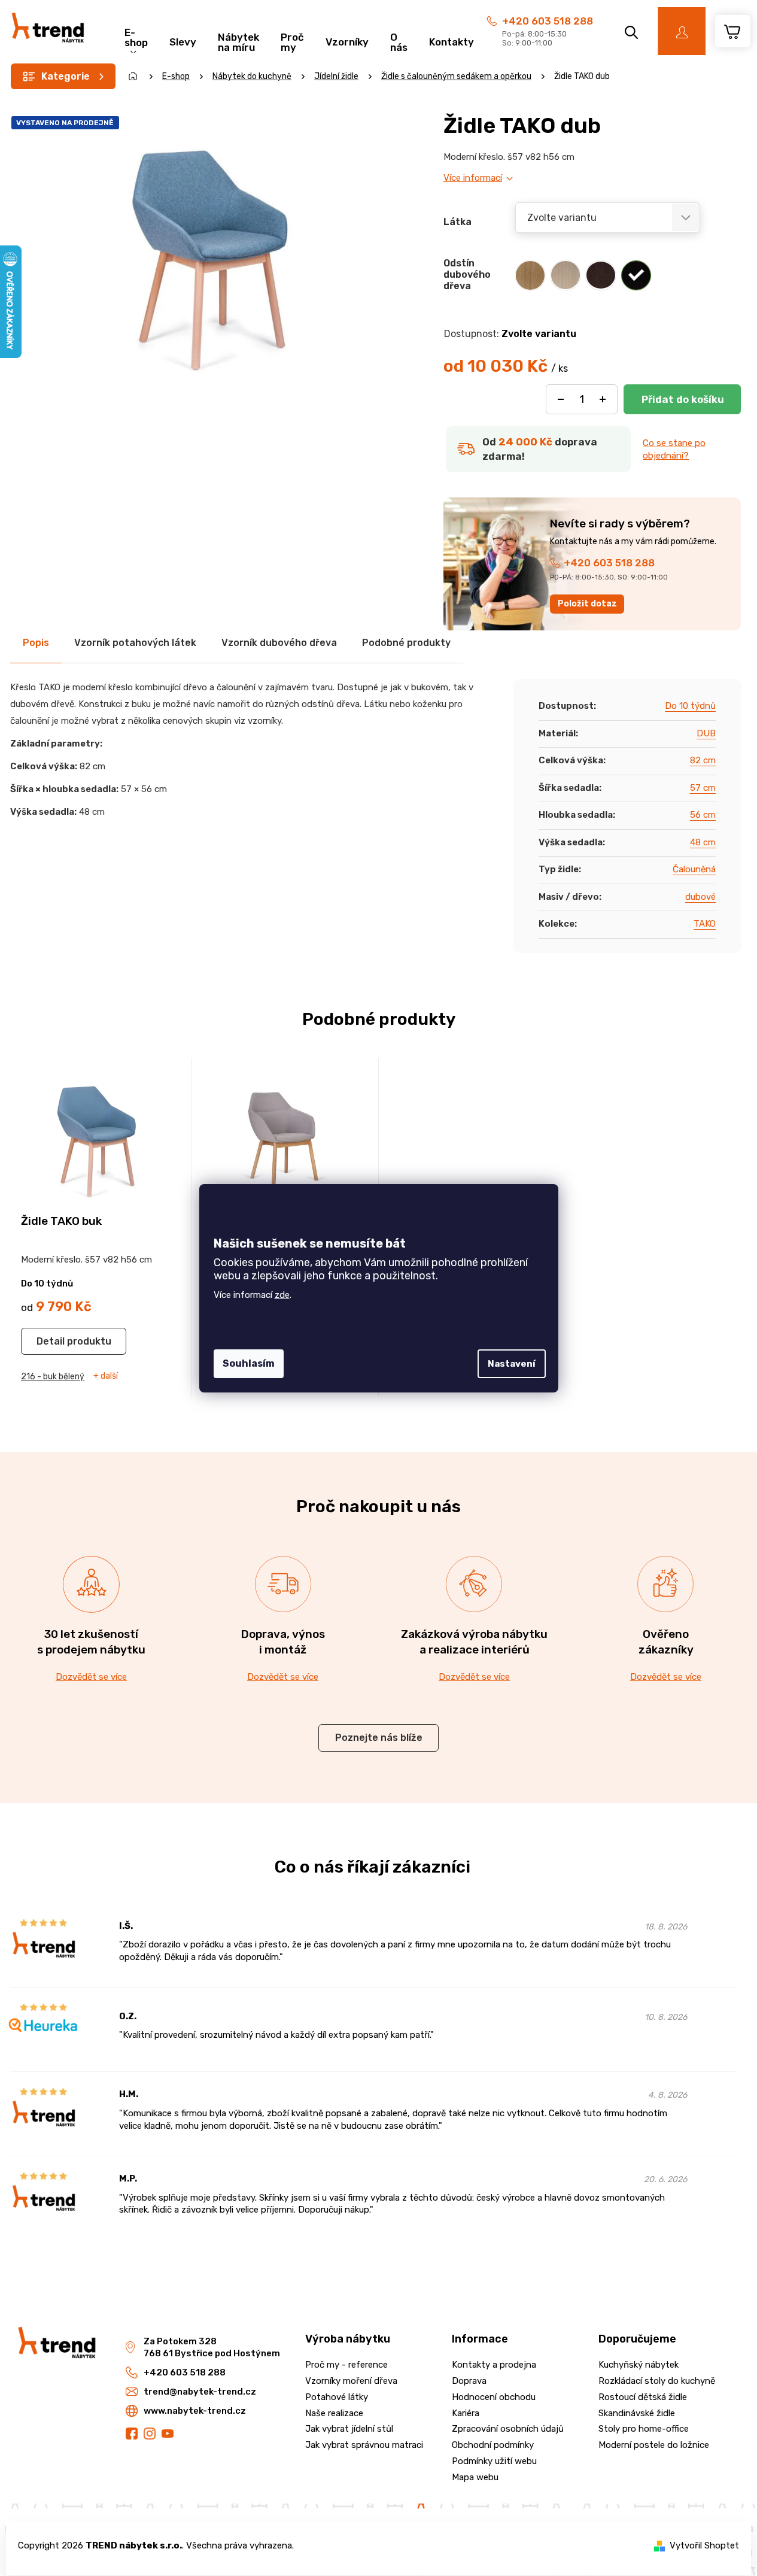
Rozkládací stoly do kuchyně (657, 2381)
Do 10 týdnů (690, 706)
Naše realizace (334, 2413)
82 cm (703, 760)
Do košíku (682, 399)
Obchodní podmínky (493, 2445)
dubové (700, 897)
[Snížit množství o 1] (561, 399)
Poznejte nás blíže (379, 1738)
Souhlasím (249, 1363)
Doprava (469, 2381)
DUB (706, 733)
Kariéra (466, 2413)
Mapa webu (475, 2477)
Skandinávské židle (637, 2413)
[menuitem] (136, 36)
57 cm (703, 788)
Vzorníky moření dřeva (351, 2381)
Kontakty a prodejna (494, 2365)
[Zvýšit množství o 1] (603, 399)
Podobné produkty (406, 643)
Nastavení (512, 1364)
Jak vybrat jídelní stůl (349, 2429)
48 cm (703, 842)
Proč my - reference (346, 2365)
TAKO (705, 924)
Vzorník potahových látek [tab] (135, 643)
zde (282, 1295)
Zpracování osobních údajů (508, 2429)
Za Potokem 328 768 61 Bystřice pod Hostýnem (212, 2348)
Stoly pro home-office (644, 2429)
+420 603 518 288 (548, 21)
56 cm (703, 815)
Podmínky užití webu (494, 2461)
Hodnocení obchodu (494, 2397)
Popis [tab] (36, 643)
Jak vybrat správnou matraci (364, 2445)
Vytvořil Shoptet (704, 2545)
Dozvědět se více (91, 1677)
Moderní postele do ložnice (654, 2445)
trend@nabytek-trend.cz (200, 2392)
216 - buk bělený (53, 1377)
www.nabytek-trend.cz (195, 2411)
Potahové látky (337, 2397)
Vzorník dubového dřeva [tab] (279, 643)
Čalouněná (694, 869)
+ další (106, 1376)
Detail (51, 1341)
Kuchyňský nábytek (639, 2365)
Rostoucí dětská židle (643, 2397)
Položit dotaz (587, 604)
